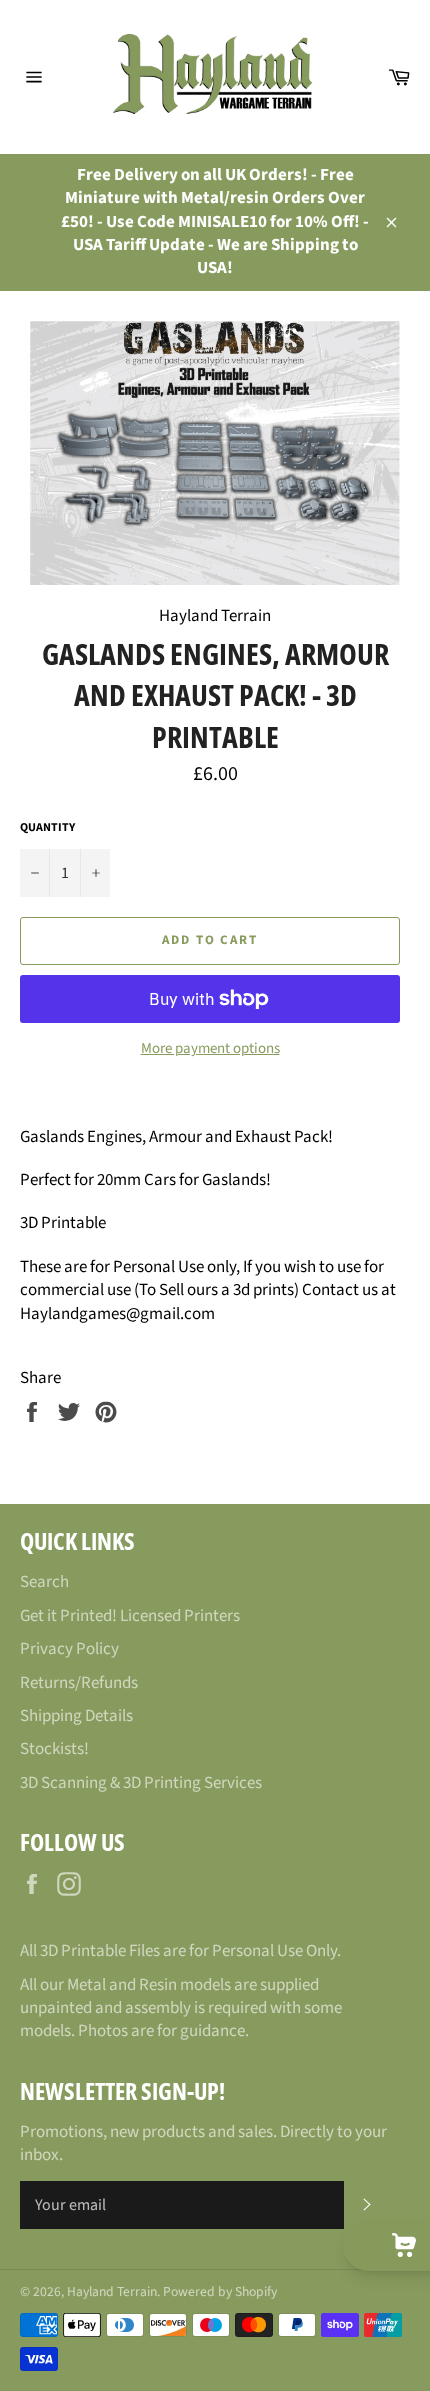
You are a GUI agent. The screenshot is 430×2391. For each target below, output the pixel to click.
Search (44, 1582)
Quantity (47, 828)
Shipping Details (76, 1716)
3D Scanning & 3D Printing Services (141, 1783)
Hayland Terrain (112, 2291)
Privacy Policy (69, 1649)
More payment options (210, 1049)
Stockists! (54, 1749)
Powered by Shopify (220, 2291)
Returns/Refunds (79, 1683)
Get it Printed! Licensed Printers (130, 1616)
